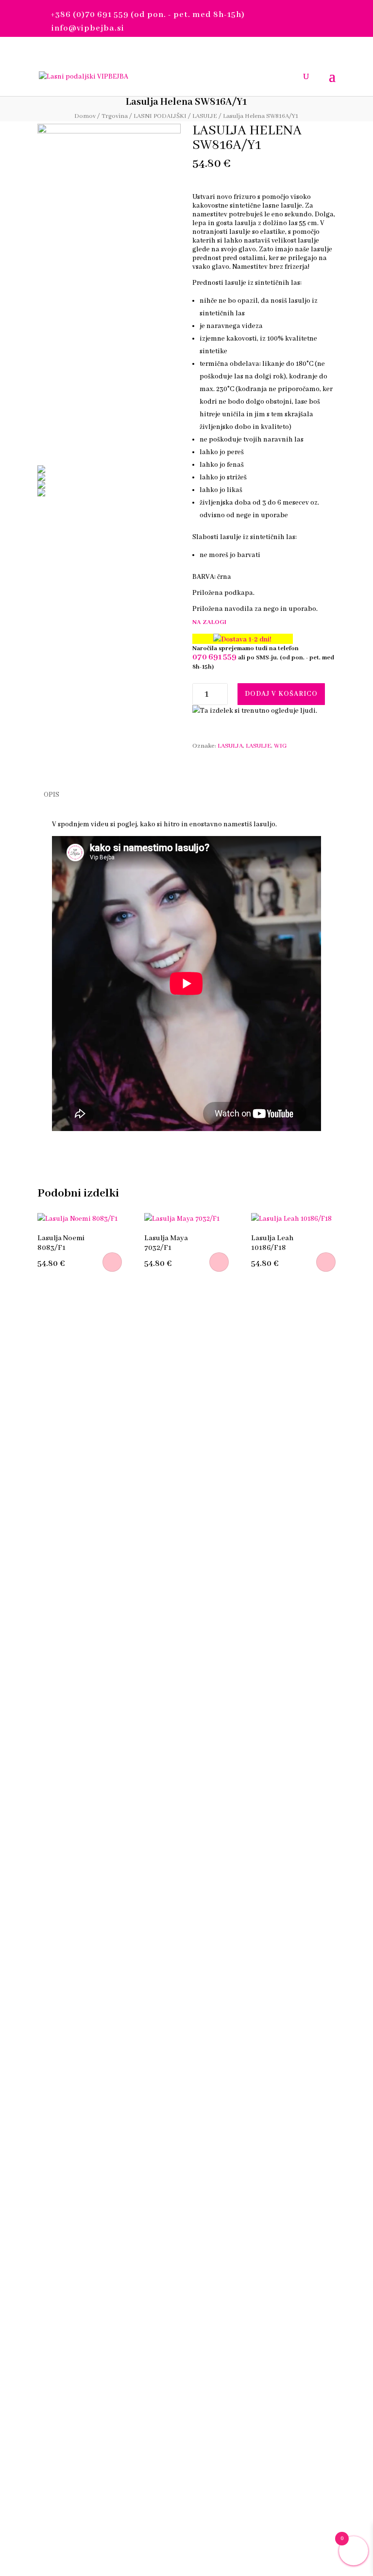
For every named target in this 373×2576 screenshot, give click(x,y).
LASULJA (230, 746)
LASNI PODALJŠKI (160, 116)
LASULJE (205, 116)
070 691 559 (214, 657)
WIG (280, 746)
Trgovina (115, 116)
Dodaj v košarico (281, 694)
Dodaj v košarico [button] (112, 1262)
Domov (85, 116)
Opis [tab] (51, 795)
